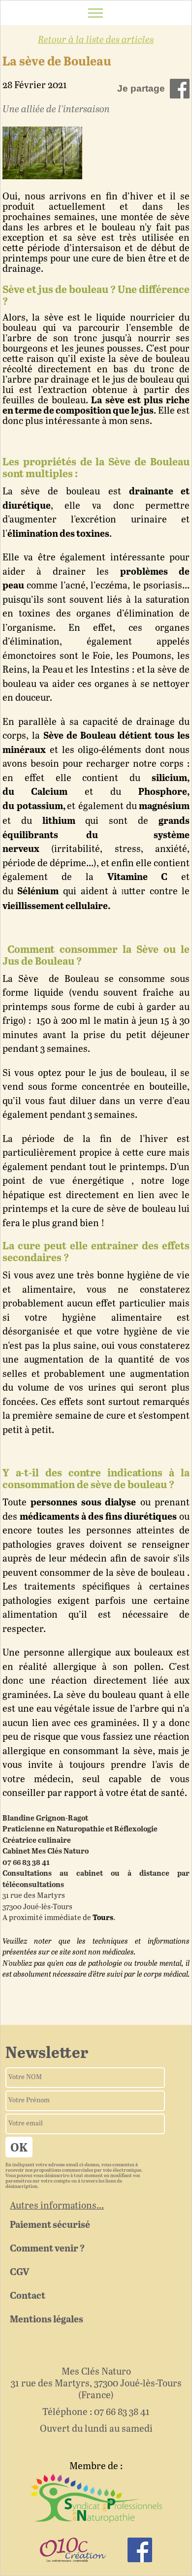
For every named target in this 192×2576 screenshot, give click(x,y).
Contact (28, 2296)
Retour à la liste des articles (96, 40)
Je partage (141, 88)
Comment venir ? (47, 2249)
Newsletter (47, 2054)
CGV (19, 2272)
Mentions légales (47, 2320)
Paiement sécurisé (50, 2225)
